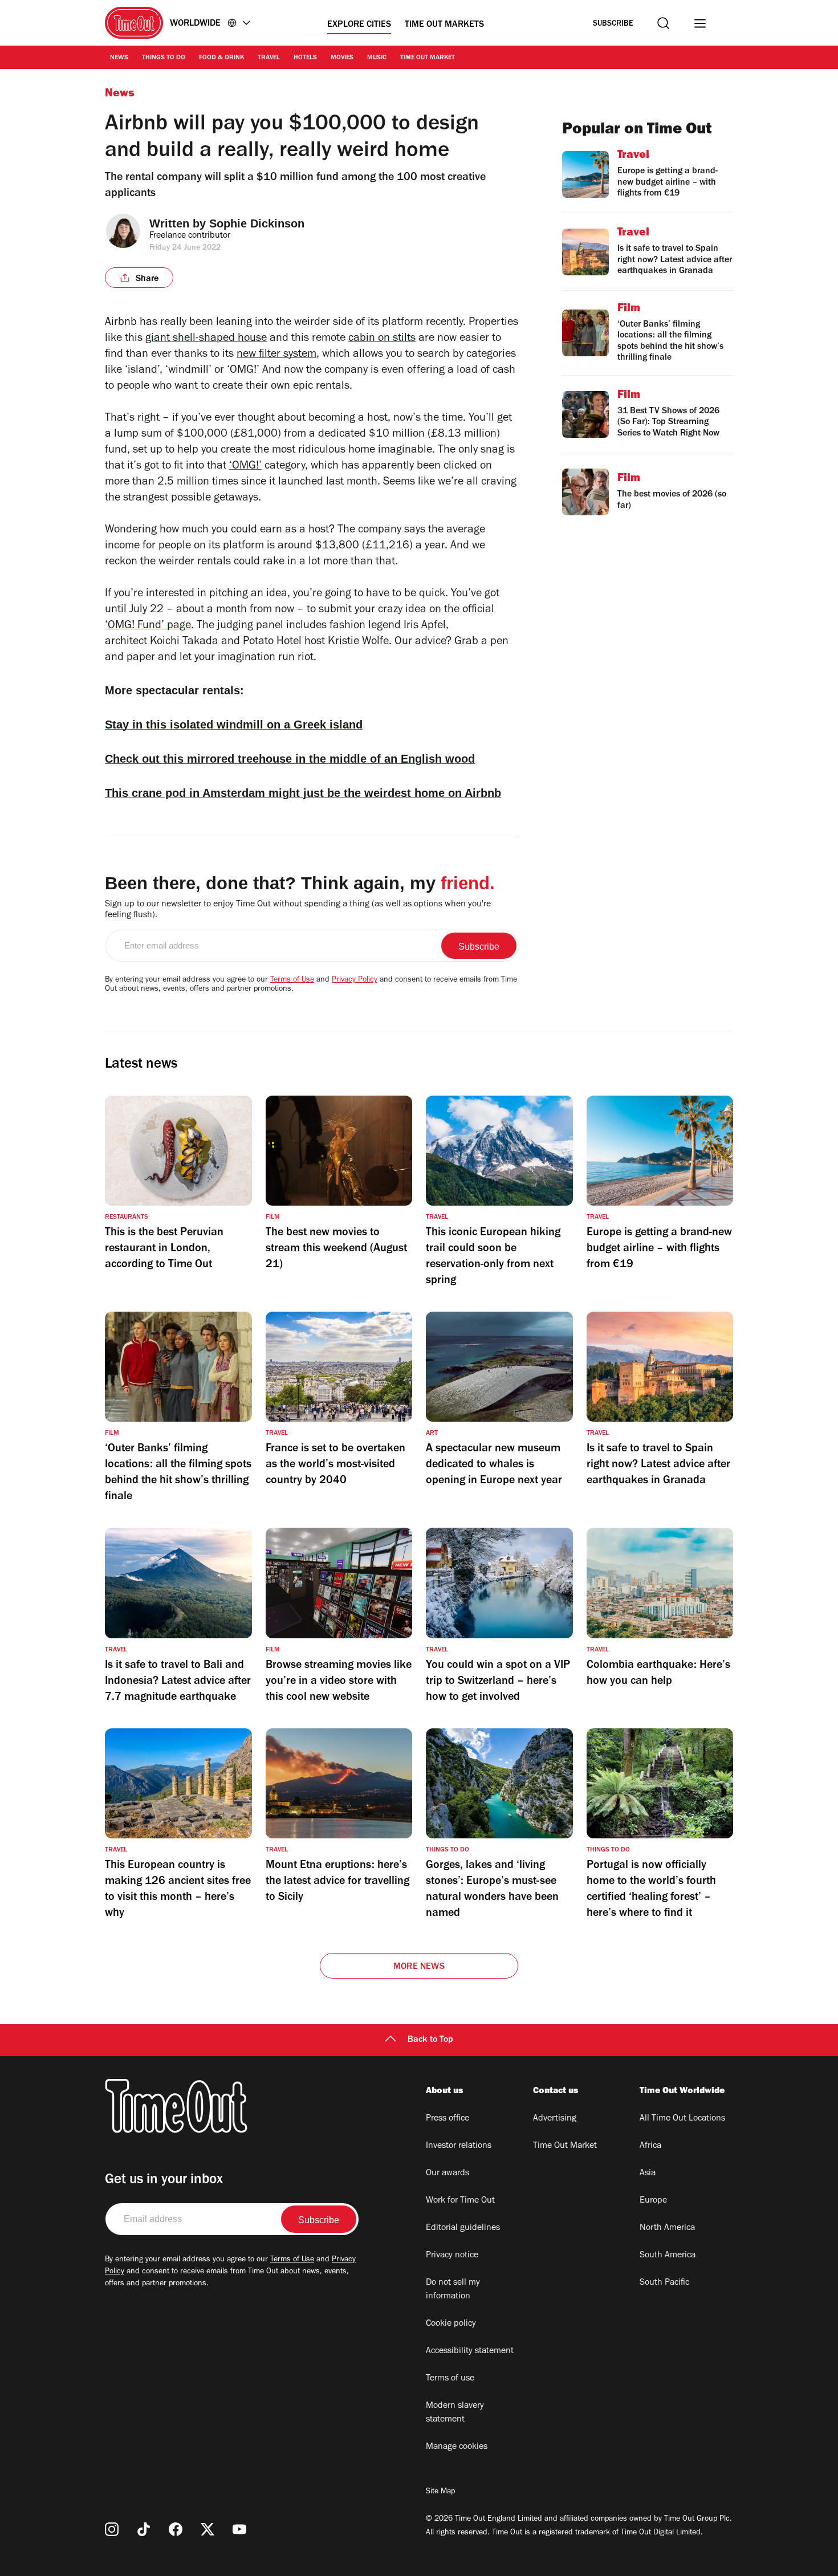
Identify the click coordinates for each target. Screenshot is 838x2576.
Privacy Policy (355, 980)
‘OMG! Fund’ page (148, 626)
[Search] (663, 23)
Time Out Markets (444, 25)
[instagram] (112, 2529)
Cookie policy (451, 2324)
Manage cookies (457, 2447)
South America (668, 2256)
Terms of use (450, 2379)
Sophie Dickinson (257, 223)
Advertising (555, 2119)
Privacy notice (452, 2256)
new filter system (276, 355)
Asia (648, 2174)
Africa (650, 2146)
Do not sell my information (453, 2290)
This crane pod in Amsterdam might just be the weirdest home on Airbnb (303, 793)
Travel (269, 58)
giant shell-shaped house (206, 339)
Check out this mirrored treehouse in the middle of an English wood (290, 759)
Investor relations (459, 2146)
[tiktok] (144, 2529)
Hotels (305, 58)
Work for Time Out (460, 2201)
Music (377, 58)
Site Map (440, 2492)
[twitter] (208, 2529)
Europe (653, 2201)
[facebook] (176, 2529)
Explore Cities (359, 25)
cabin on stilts (382, 339)
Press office (448, 2119)
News (119, 58)
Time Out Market (428, 58)
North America (667, 2228)
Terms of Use (292, 980)
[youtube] (239, 2529)
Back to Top (430, 2040)
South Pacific (664, 2283)
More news (419, 1967)
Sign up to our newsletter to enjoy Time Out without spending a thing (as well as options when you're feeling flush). (298, 910)
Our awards (448, 2174)
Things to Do (164, 58)
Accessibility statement (470, 2351)
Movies (342, 58)
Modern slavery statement (455, 2413)
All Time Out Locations (682, 2119)
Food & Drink (221, 58)
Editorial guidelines (463, 2228)
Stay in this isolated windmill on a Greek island (234, 725)
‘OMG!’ (245, 467)
